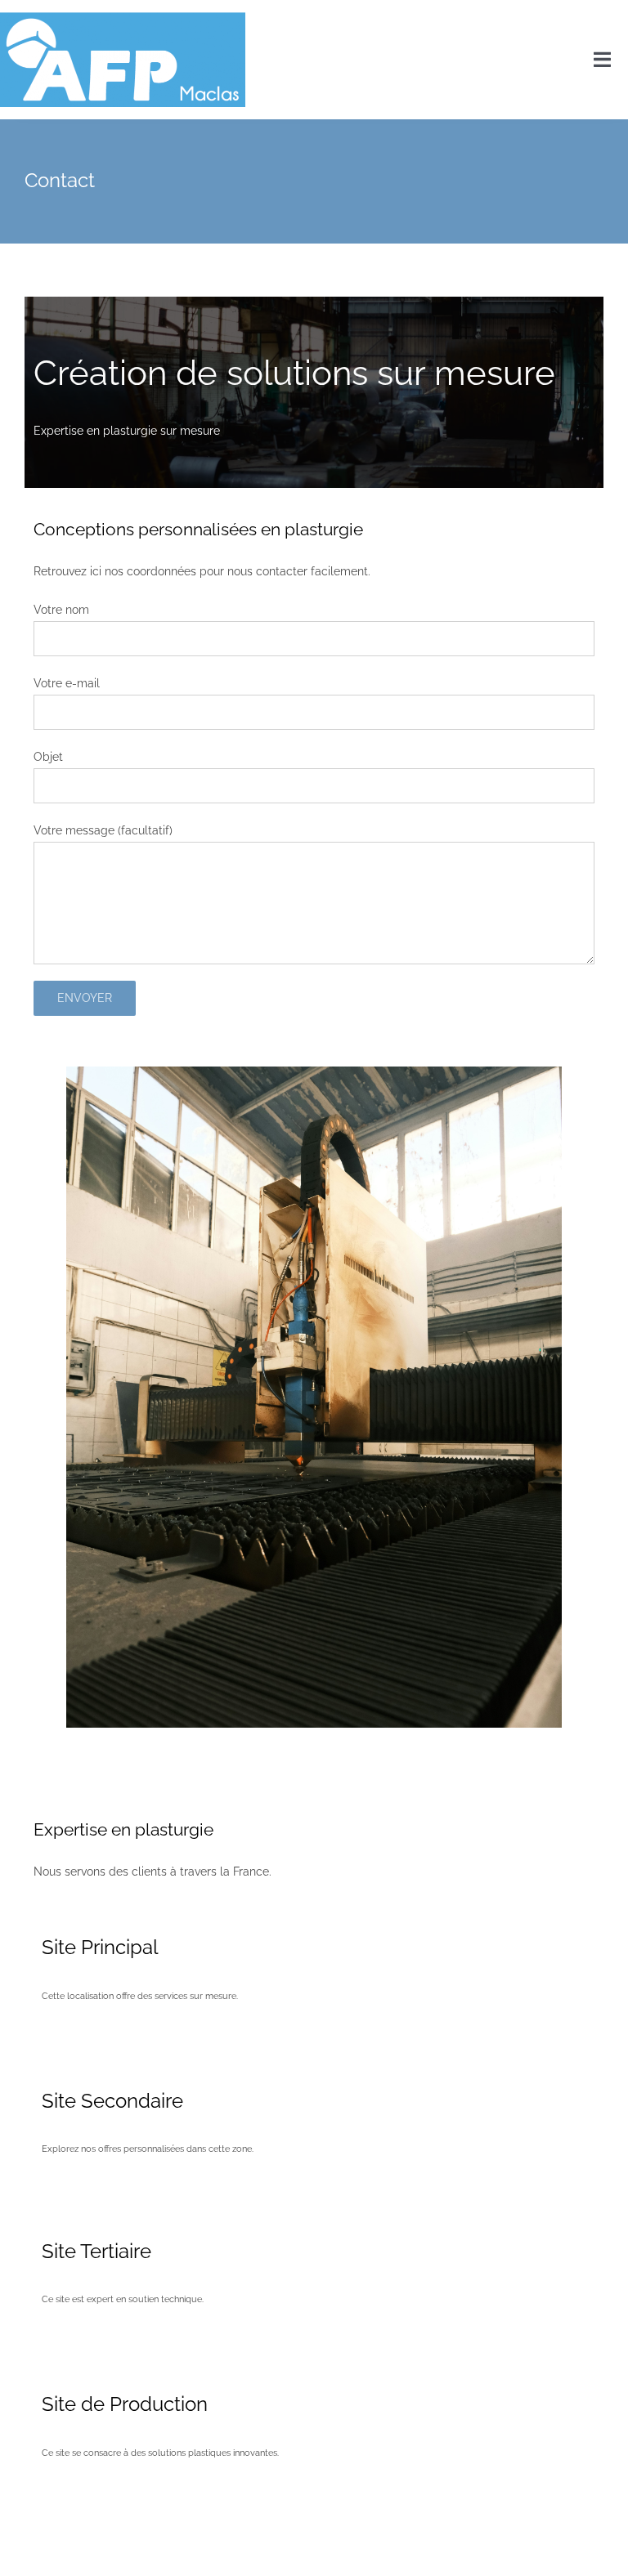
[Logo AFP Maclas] (123, 18)
